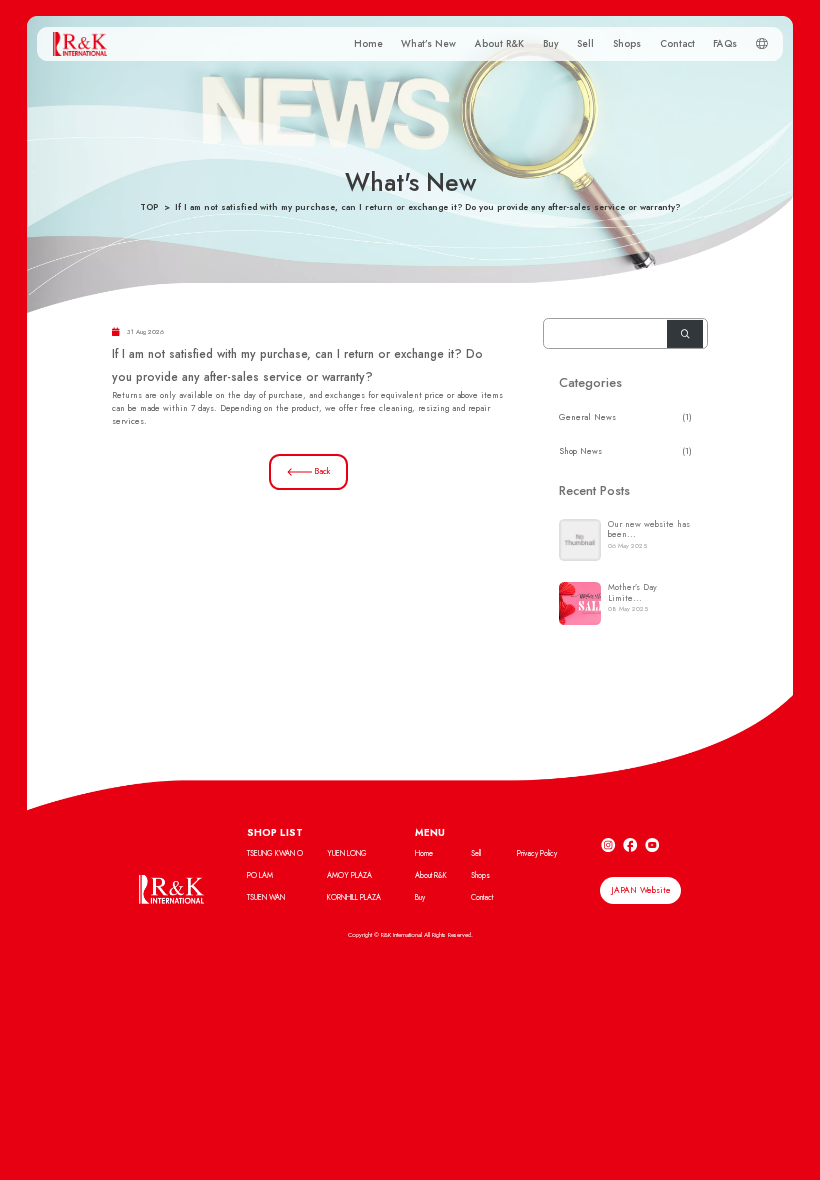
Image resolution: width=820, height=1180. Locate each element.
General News (587, 417)
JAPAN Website (641, 890)
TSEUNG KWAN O (275, 853)
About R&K (499, 44)
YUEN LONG (347, 853)
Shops (627, 44)
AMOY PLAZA (349, 875)
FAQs (725, 44)
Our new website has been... (649, 529)
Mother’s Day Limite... (632, 592)
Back (322, 471)
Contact (677, 44)
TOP (149, 207)
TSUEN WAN (266, 897)
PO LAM (260, 875)
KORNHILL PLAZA (354, 897)
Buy (551, 44)
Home (368, 44)
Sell (585, 44)
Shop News (580, 451)
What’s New (428, 44)
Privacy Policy (537, 853)
